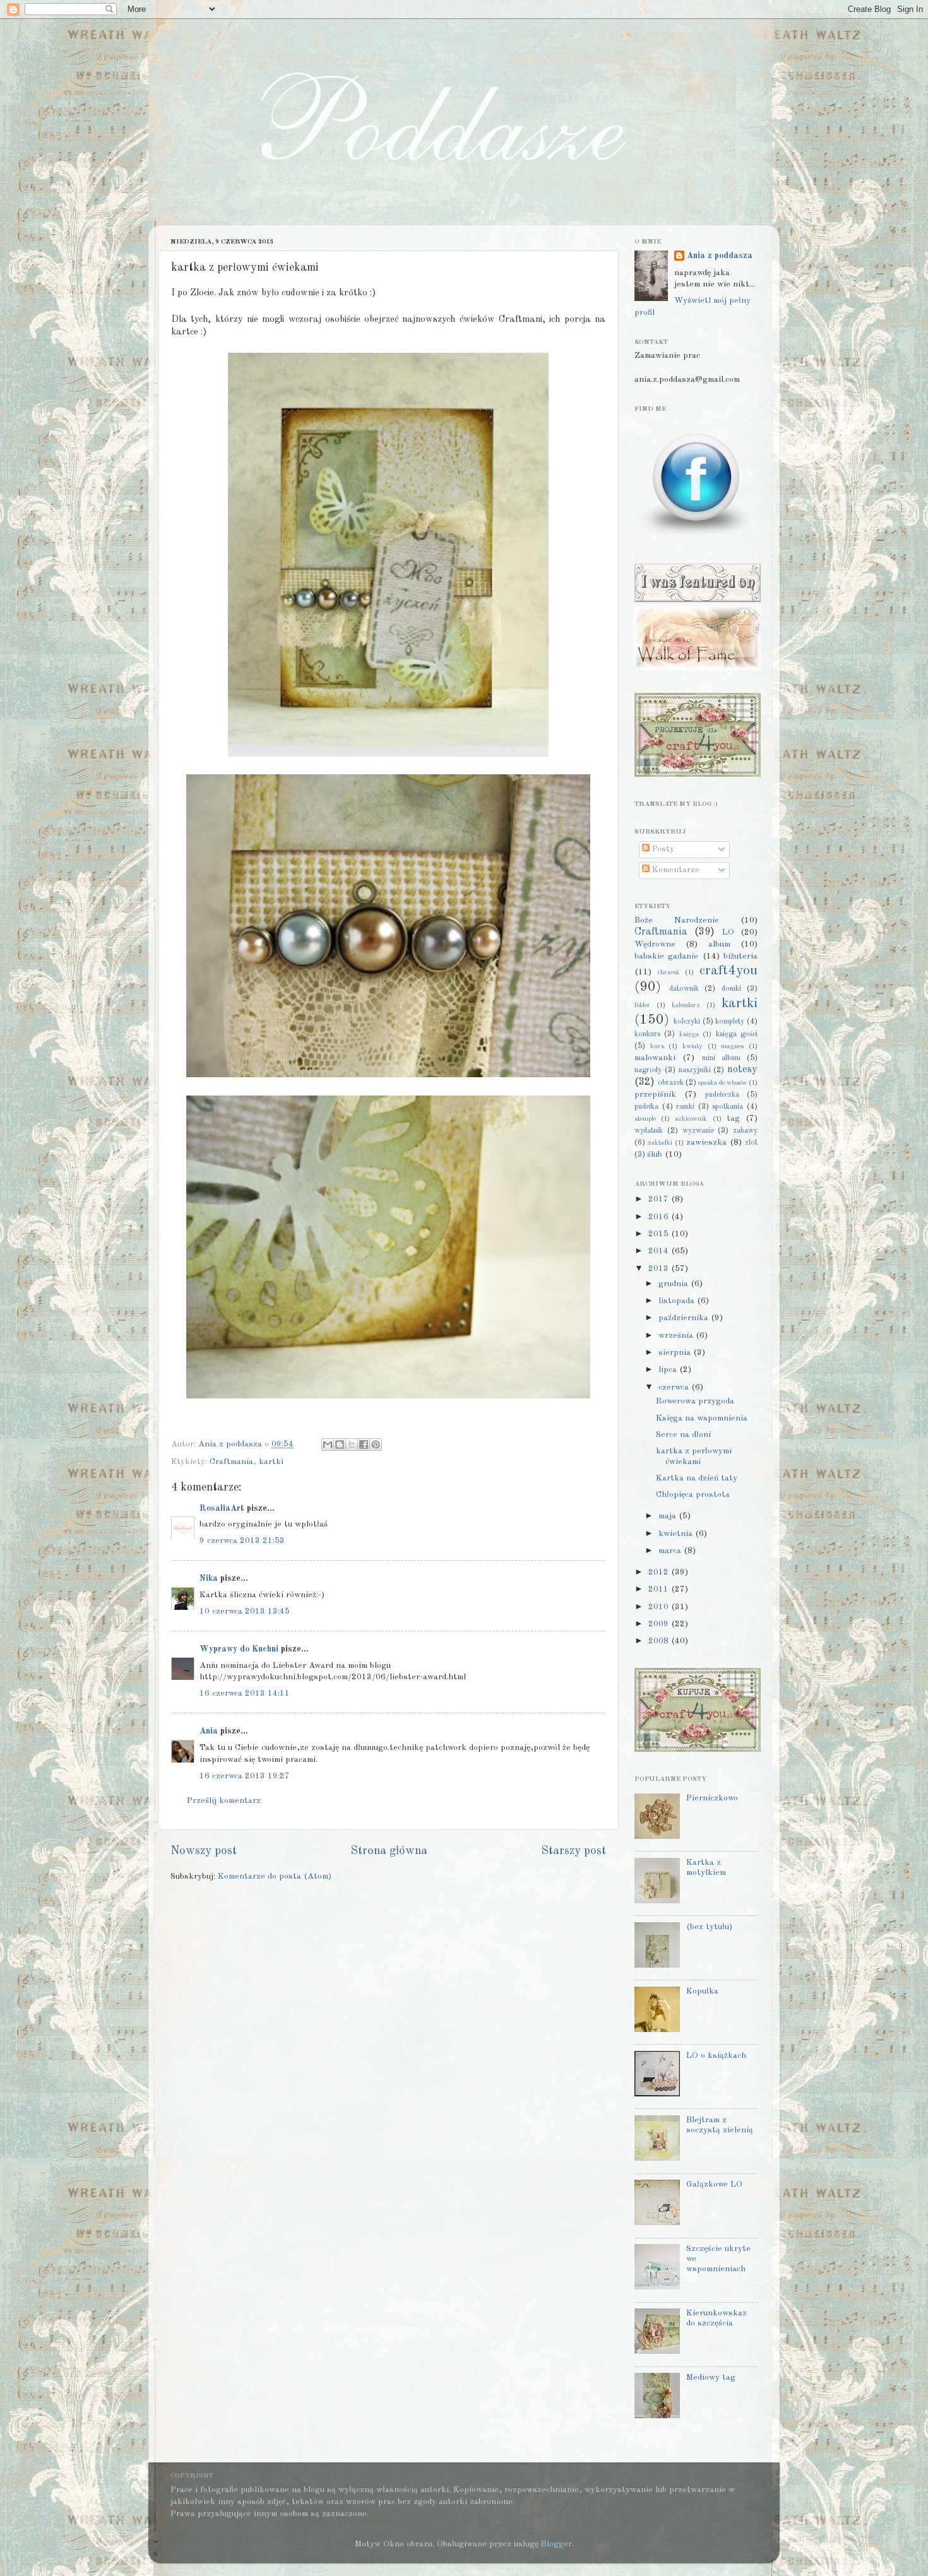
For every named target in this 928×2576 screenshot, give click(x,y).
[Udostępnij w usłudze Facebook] (364, 1445)
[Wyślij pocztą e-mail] (328, 1445)
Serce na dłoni (683, 1435)
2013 (660, 1269)
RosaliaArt (222, 1509)
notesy (742, 1070)
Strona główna (389, 1851)
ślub (655, 1155)
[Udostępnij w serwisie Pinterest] (376, 1445)
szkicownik (691, 1119)
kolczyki (687, 1022)
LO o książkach (716, 2056)
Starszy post (574, 1851)
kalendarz (686, 1006)
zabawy (745, 1131)
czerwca (675, 1387)
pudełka (646, 1107)
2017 (660, 1199)
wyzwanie (698, 1131)
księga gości (737, 1034)
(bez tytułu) (709, 1927)
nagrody (648, 1070)
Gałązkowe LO (714, 2184)
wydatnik (649, 1131)
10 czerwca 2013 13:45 (245, 1611)
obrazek (671, 1083)
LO (728, 932)
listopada (678, 1301)
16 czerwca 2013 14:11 (245, 1693)
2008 (660, 1641)
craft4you (729, 971)
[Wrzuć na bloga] (340, 1445)
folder (642, 1006)
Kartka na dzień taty (697, 1478)
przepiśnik (655, 1095)
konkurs (647, 1034)
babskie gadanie (666, 956)
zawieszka (706, 1143)
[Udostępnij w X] (352, 1445)
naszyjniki (695, 1070)
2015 (660, 1234)
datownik (684, 989)
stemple (645, 1119)
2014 (660, 1251)
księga (689, 1035)
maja (669, 1516)
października (685, 1318)
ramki (685, 1107)
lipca (669, 1370)
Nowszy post (204, 1851)
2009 (660, 1624)
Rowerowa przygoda (695, 1401)
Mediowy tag (711, 2378)
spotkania (728, 1107)
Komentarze (675, 870)
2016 (660, 1217)
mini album (721, 1058)
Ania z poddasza (720, 256)
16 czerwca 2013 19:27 (245, 1776)
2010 (660, 1607)
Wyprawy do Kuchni (239, 1649)
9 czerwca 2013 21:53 (242, 1541)
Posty (662, 849)
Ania (209, 1731)
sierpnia (676, 1353)
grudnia (675, 1284)
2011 (660, 1589)
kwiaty (693, 1047)
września (677, 1336)
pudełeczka (722, 1095)
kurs (657, 1047)
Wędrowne (655, 944)
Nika (209, 1579)
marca (671, 1551)
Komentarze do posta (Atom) (275, 1876)
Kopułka (702, 1991)
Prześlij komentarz (224, 1801)
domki (731, 989)
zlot (751, 1143)
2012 (660, 1572)
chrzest (669, 973)
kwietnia (677, 1534)
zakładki (660, 1143)
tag (733, 1119)
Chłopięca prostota (693, 1495)
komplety (730, 1022)
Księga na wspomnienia (702, 1418)
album (719, 944)
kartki (271, 1462)
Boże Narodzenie (677, 920)
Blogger (556, 2544)
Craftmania (231, 1462)
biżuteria (741, 956)
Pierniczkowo (712, 1798)
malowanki (655, 1058)
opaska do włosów (723, 1083)
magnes (732, 1047)
